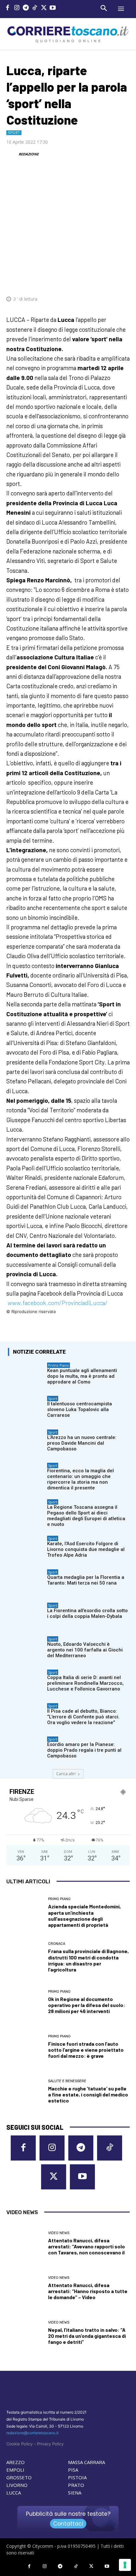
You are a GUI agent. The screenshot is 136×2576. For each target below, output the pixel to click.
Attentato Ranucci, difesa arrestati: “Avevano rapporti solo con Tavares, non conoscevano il (87, 2246)
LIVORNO (17, 2485)
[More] (123, 280)
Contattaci (68, 2524)
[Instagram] (17, 8)
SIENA (75, 2493)
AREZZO (15, 2462)
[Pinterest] (79, 280)
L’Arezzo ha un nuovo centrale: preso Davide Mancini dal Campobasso (82, 1443)
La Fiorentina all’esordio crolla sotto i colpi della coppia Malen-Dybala (87, 1613)
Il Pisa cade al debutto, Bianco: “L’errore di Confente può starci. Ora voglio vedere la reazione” (83, 1717)
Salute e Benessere (67, 2081)
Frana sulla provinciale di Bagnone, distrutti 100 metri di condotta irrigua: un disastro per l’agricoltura (88, 1960)
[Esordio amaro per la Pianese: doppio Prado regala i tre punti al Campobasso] (26, 1749)
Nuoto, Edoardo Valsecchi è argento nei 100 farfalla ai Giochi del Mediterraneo (85, 1650)
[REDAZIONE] (12, 154)
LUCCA (14, 2493)
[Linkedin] (108, 280)
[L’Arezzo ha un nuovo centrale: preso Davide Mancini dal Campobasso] (26, 1442)
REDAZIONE (29, 154)
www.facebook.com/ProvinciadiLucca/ (58, 1303)
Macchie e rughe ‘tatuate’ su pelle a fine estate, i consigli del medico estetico (88, 2094)
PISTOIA (77, 2477)
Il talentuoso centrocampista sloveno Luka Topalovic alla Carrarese (80, 1409)
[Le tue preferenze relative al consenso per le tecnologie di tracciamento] (125, 2565)
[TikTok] (35, 8)
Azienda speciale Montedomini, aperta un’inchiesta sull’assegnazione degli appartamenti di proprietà (84, 1916)
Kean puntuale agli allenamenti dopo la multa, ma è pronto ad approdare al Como (82, 1376)
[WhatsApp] (94, 280)
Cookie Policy (19, 2444)
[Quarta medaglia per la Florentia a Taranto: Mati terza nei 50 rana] (26, 1582)
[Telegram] (26, 8)
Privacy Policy (50, 2444)
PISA (73, 2470)
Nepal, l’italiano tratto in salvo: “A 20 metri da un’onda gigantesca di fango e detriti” (87, 2336)
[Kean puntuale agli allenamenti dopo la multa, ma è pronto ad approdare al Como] (26, 1375)
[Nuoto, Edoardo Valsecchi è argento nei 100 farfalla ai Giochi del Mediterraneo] (26, 1649)
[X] (44, 8)
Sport (14, 133)
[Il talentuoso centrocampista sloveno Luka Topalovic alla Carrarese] (26, 1409)
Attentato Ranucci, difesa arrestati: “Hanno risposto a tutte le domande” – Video (88, 2291)
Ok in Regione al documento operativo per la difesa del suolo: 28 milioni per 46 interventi (87, 2005)
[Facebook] (8, 8)
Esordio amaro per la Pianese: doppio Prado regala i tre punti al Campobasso (84, 1750)
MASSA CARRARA (87, 2462)
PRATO (76, 2485)
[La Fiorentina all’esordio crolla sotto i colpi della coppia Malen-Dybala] (26, 1615)
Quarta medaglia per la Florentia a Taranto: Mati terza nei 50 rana (86, 1580)
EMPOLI (15, 2470)
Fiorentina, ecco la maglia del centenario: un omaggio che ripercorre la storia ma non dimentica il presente (80, 1479)
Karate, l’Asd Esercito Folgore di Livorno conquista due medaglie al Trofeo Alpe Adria (86, 1549)
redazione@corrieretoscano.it (32, 2433)
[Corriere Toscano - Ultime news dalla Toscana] (68, 34)
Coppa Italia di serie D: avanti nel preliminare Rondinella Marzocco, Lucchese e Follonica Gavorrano (85, 1683)
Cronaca (57, 1944)
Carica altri (66, 1774)
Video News (59, 2233)
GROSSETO (19, 2477)
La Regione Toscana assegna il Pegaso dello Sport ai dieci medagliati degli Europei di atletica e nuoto (86, 1516)
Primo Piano (59, 1365)
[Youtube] (53, 8)
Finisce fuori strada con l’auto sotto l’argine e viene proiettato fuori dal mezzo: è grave (86, 2050)
